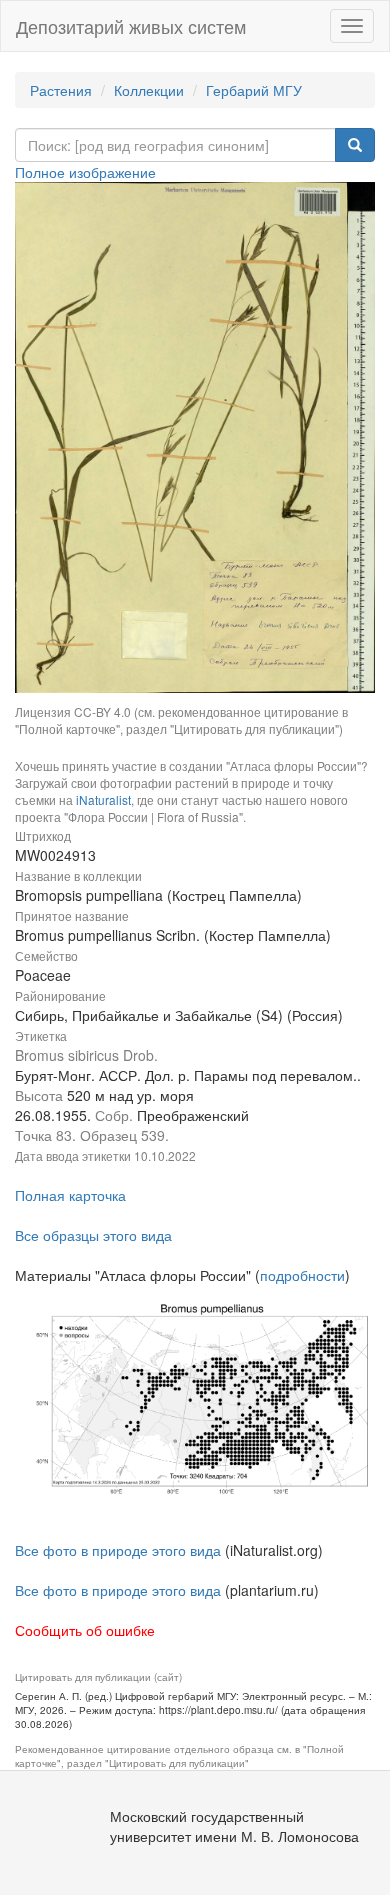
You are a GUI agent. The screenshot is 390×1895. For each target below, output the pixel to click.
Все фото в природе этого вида (118, 1550)
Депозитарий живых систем (131, 26)
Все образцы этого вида (93, 1235)
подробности (302, 1275)
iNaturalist (103, 799)
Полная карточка (70, 1195)
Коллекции (149, 90)
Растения (61, 90)
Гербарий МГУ (254, 90)
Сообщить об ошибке (85, 1630)
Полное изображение (85, 172)
